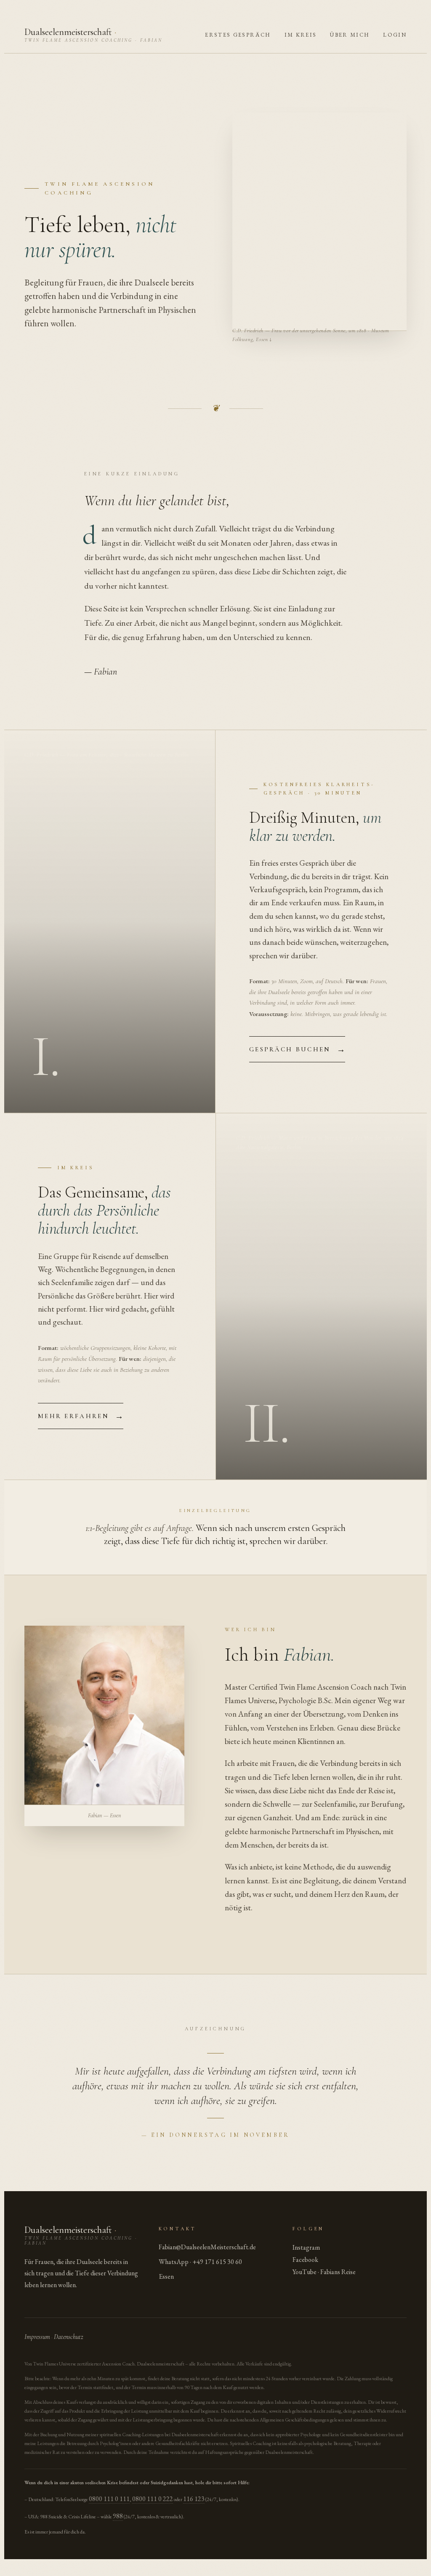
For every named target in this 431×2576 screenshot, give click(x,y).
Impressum (37, 2337)
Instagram (306, 2247)
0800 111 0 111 (109, 2499)
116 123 (194, 2499)
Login (395, 35)
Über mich (350, 35)
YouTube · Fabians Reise (324, 2272)
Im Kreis (301, 35)
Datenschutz (69, 2337)
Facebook (305, 2260)
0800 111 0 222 (153, 2499)
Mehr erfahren (81, 1416)
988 (118, 2516)
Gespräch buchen (297, 1049)
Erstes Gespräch (238, 35)
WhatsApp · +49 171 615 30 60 (200, 2262)
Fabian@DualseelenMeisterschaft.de (207, 2247)
